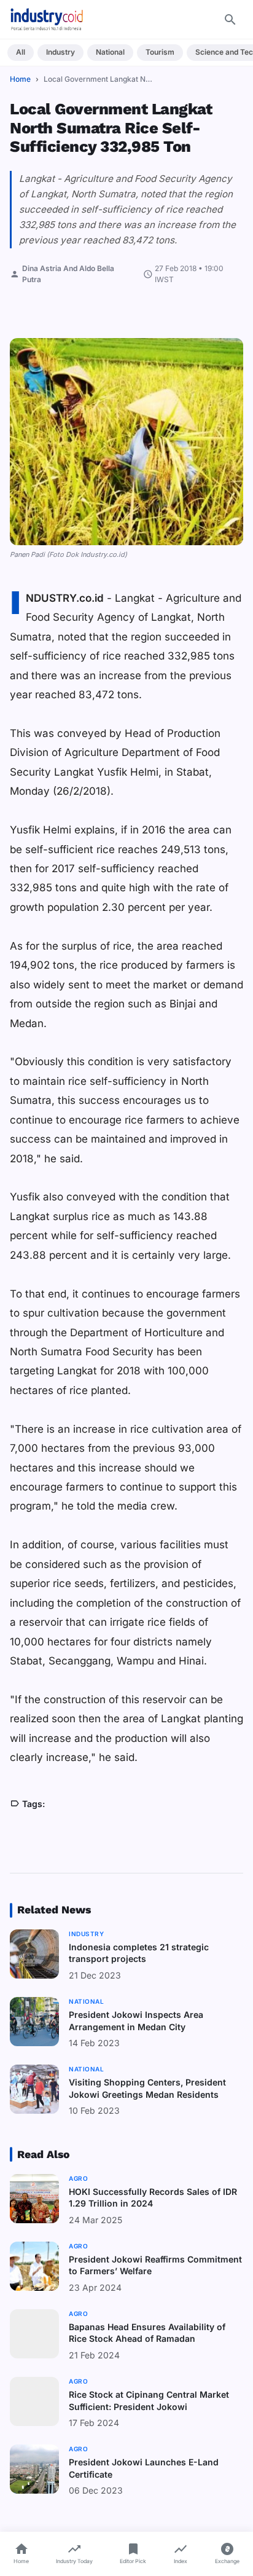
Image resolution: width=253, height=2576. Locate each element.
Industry (60, 52)
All (21, 52)
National (110, 52)
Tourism (160, 52)
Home (20, 79)
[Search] (230, 20)
